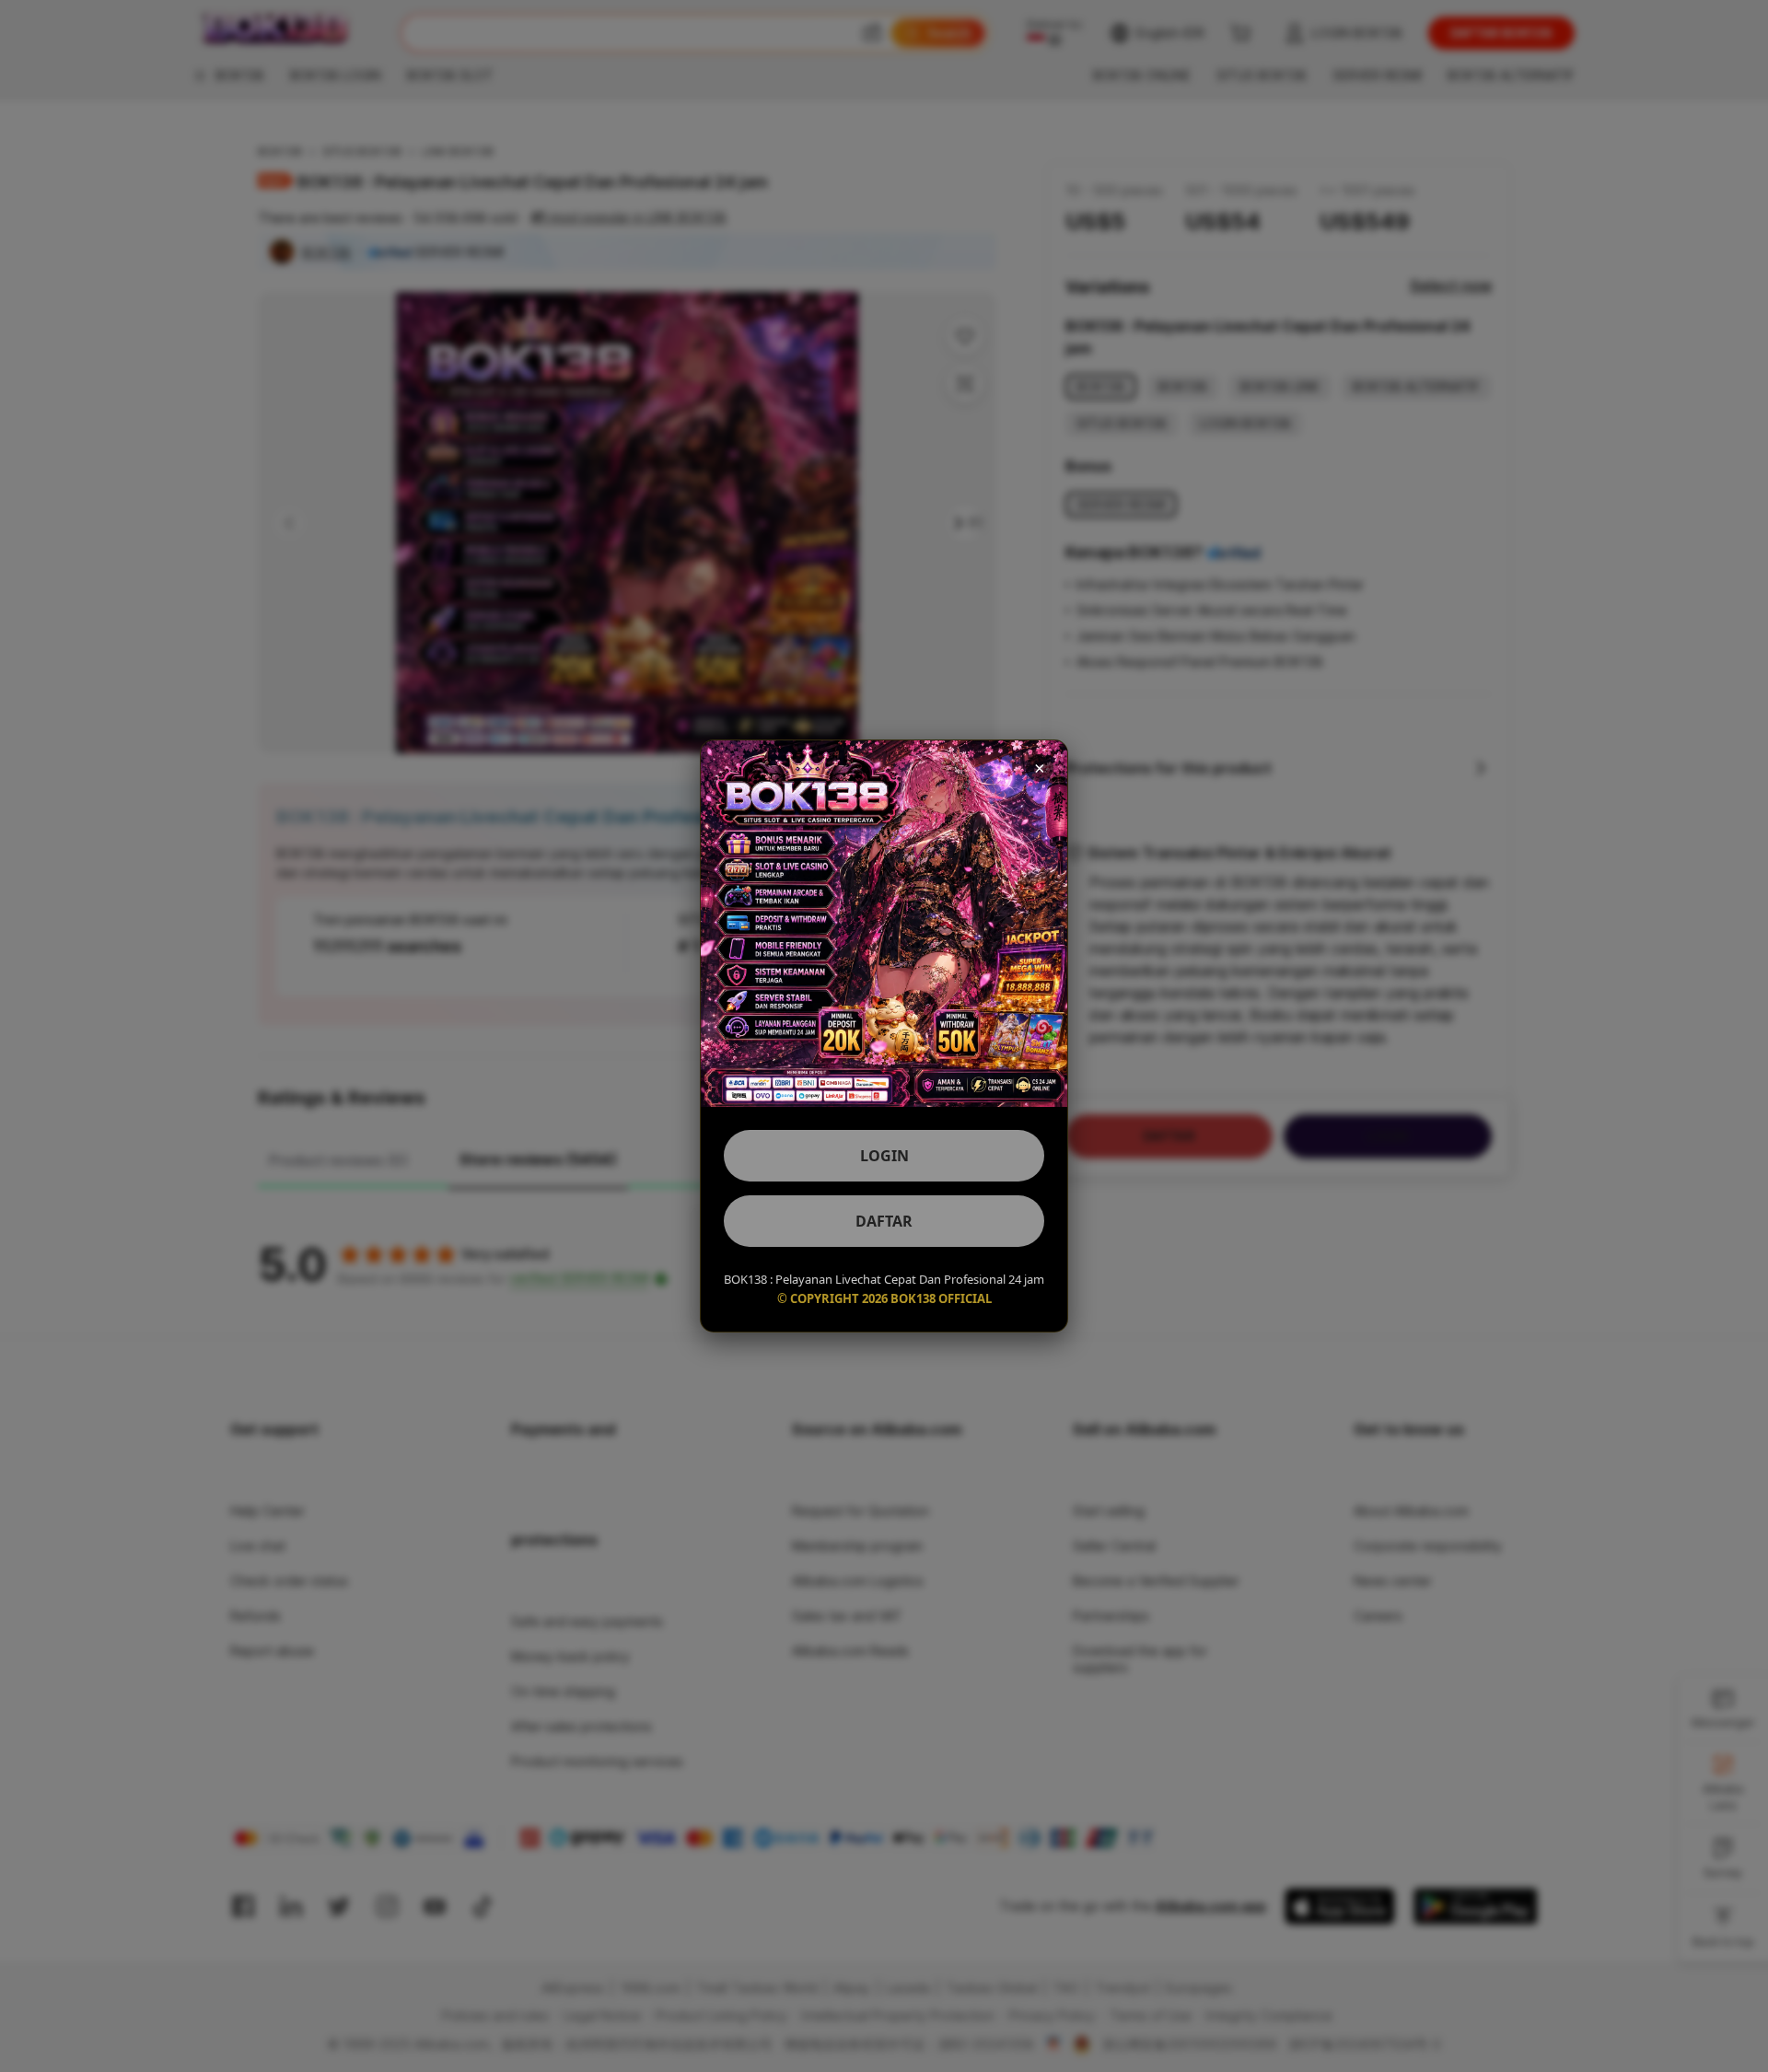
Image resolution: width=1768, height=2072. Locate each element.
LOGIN (884, 1156)
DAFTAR (884, 1221)
